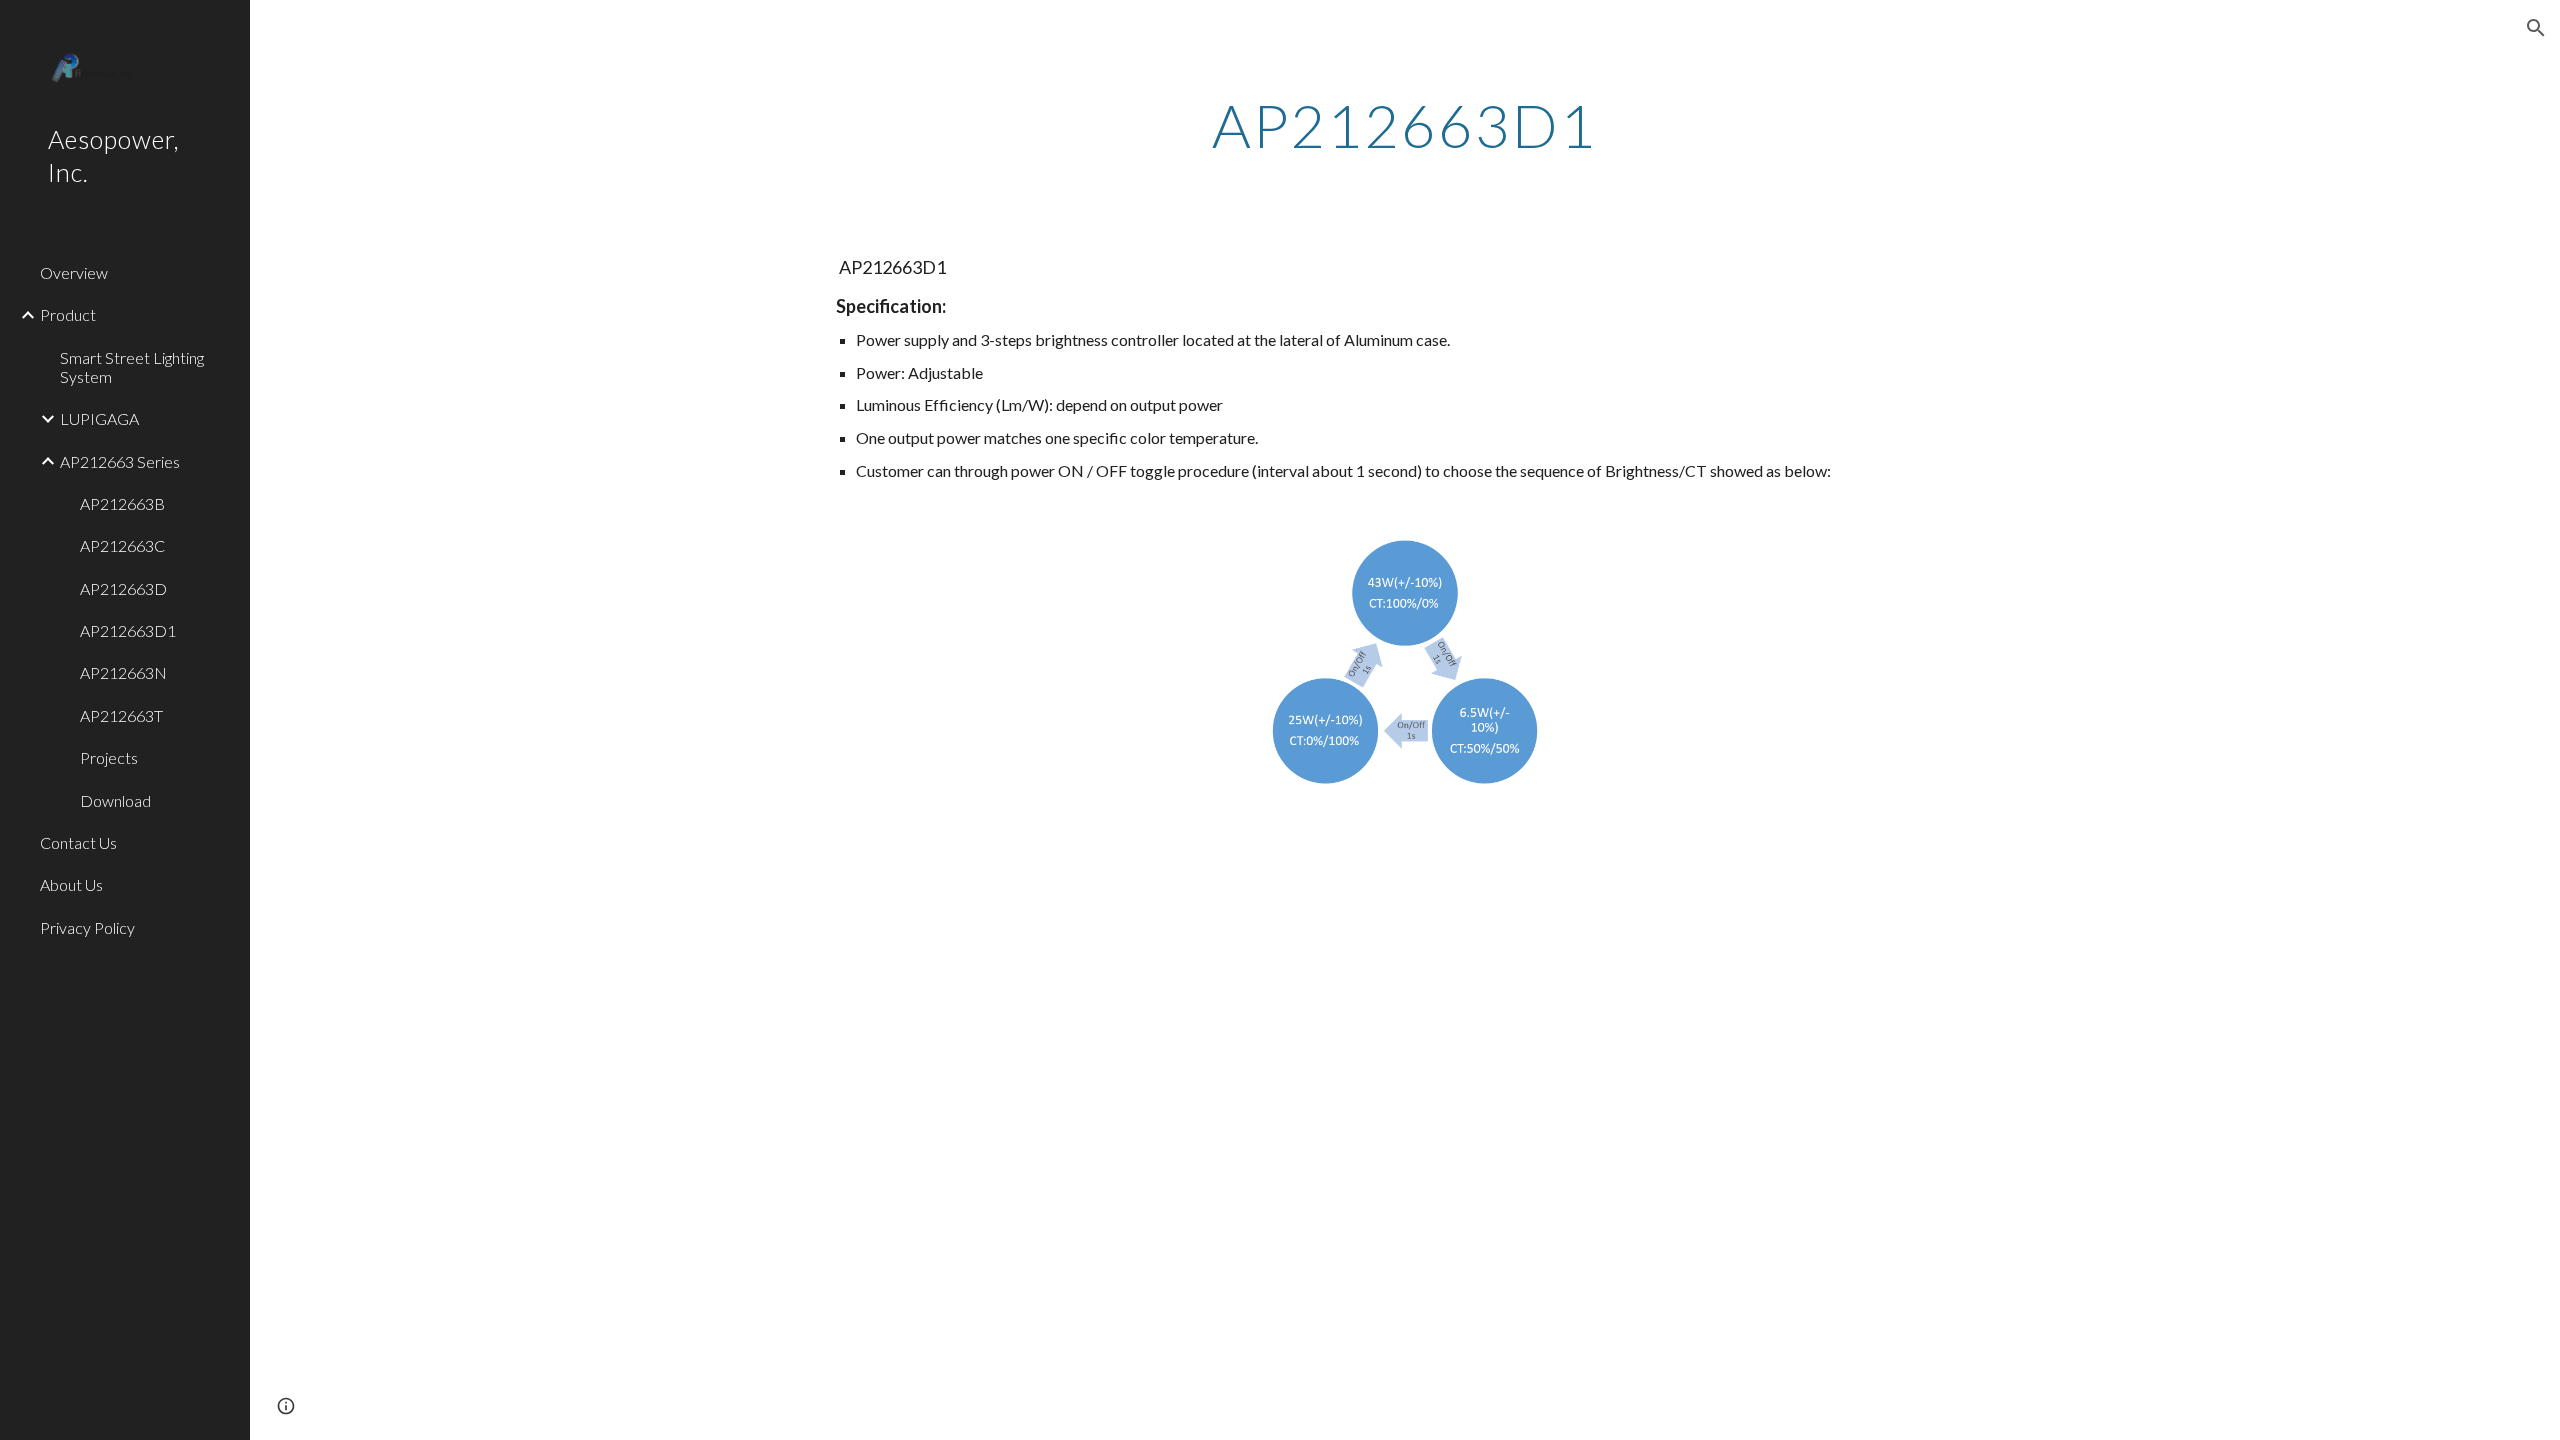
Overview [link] (74, 272)
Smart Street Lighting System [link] (132, 367)
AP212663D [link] (123, 588)
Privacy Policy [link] (87, 927)
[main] (1405, 125)
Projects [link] (109, 757)
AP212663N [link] (123, 672)
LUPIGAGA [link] (99, 418)
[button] (2536, 28)
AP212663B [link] (122, 503)
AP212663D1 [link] (128, 630)
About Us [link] (71, 884)
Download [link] (115, 800)
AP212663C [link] (122, 545)
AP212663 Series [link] (120, 461)
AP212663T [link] (121, 715)
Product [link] (68, 314)
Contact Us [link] (78, 842)
